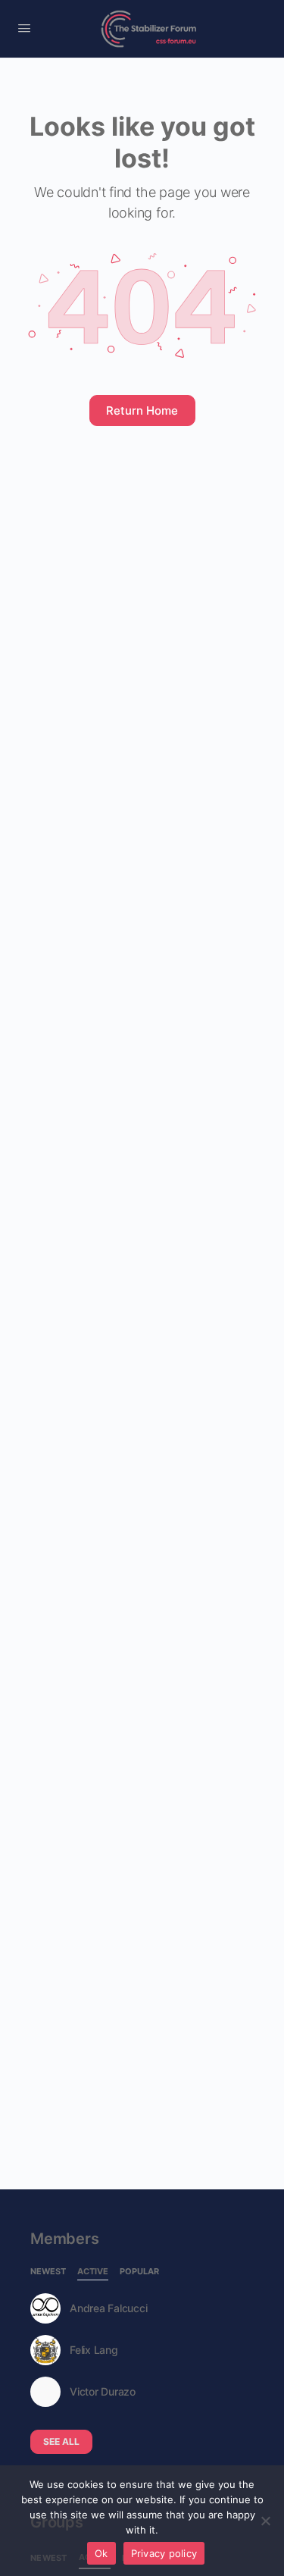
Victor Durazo (103, 2392)
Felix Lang (94, 2350)
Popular (139, 2272)
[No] (265, 2521)
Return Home (142, 411)
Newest (48, 2272)
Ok (101, 2553)
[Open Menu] (24, 28)
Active (93, 2272)
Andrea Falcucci (108, 2308)
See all (61, 2441)
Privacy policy (164, 2553)
